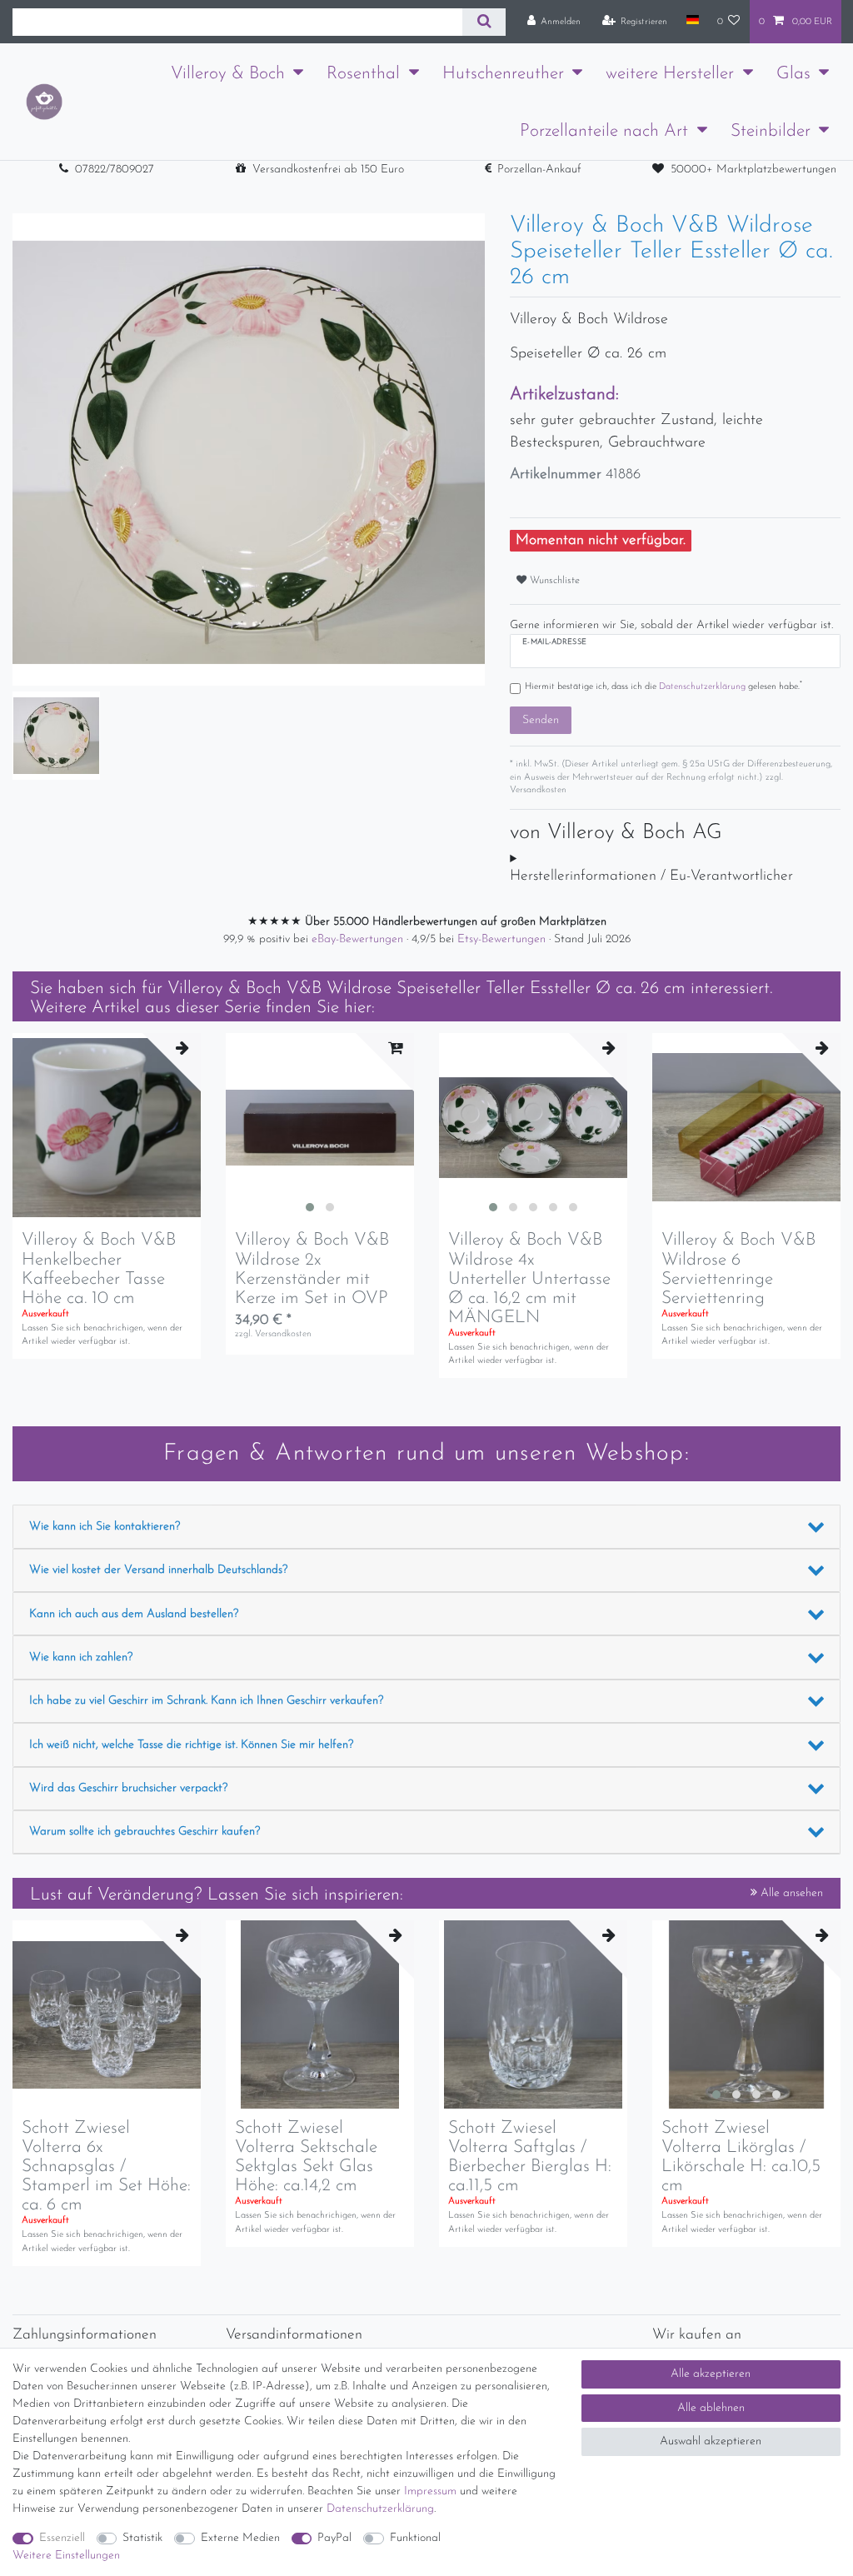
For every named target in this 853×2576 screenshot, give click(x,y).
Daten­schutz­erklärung (380, 2509)
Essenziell (62, 2538)
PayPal (334, 2538)
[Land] (692, 21)
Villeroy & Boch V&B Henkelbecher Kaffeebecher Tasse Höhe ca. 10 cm (99, 1269)
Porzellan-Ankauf (539, 170)
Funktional (415, 2538)
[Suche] (484, 22)
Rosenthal (363, 74)
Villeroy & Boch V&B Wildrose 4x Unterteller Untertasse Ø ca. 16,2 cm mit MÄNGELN (529, 1278)
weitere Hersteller (670, 74)
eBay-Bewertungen (359, 939)
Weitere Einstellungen (66, 2556)
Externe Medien (240, 2538)
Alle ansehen (790, 1893)
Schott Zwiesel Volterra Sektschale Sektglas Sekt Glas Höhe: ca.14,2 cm (306, 2157)
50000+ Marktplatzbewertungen (753, 170)
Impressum (430, 2491)
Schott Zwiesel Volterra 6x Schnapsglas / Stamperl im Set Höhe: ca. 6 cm (106, 2167)
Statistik (142, 2538)
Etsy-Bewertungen (503, 939)
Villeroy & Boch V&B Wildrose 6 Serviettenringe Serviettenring (738, 1269)
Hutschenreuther (503, 74)
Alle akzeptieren (711, 2374)
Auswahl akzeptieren (711, 2441)
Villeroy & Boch (228, 74)
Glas (793, 74)
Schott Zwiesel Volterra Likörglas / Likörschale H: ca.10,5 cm (741, 2157)
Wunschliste (553, 581)
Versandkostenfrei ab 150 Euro (328, 170)
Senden (541, 720)
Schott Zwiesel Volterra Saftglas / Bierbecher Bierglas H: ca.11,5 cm (530, 2157)
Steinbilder (771, 131)
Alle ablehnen (711, 2408)
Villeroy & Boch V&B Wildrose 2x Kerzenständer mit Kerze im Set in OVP (312, 1269)
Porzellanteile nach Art (604, 131)
